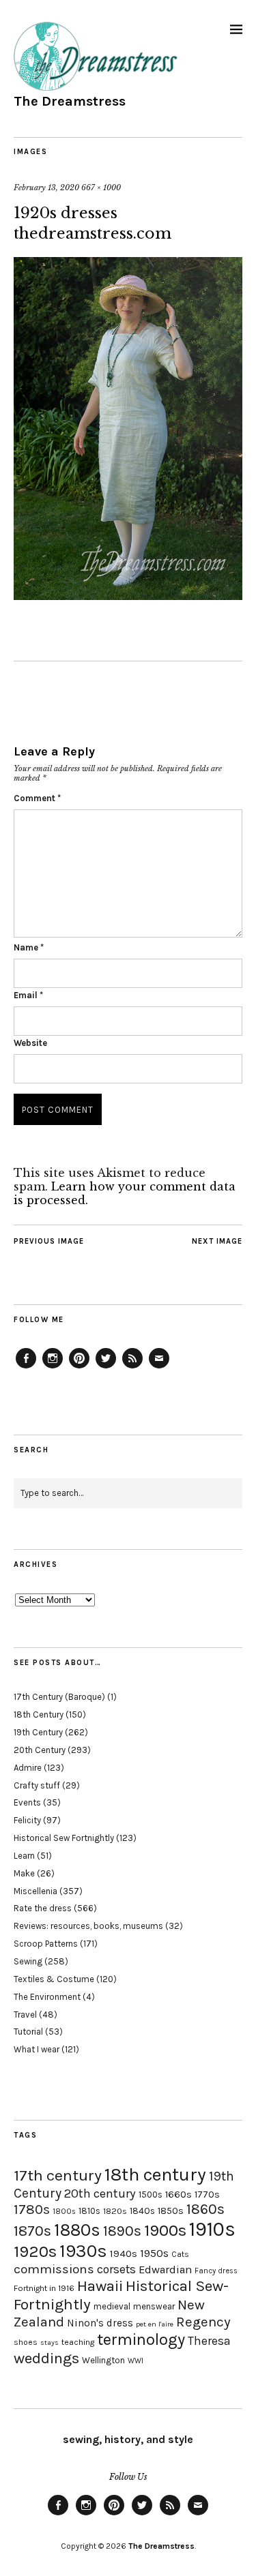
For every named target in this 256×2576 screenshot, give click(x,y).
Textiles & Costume (54, 1979)
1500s (151, 2195)
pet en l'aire (155, 2324)
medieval (112, 2306)
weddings (46, 2358)
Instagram (53, 1368)
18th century (155, 2174)
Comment (37, 798)
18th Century (39, 1714)
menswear (154, 2306)
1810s (89, 2211)
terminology (141, 2339)
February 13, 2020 (46, 188)
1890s (122, 2231)
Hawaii (100, 2286)
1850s (171, 2211)
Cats (180, 2254)
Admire (28, 1768)
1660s (179, 2195)
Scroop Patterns (46, 1944)
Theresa (209, 2341)
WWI (136, 2361)
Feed (132, 1368)
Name (29, 947)
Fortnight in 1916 (44, 2288)
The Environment (47, 1997)
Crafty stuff (37, 1785)
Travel (25, 2015)
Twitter (106, 1368)
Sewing (28, 1961)
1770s (207, 2195)
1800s (64, 2212)
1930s (83, 2251)
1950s (154, 2253)
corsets (116, 2269)
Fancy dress (216, 2271)
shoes (26, 2342)
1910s (212, 2229)
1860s (205, 2209)
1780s (32, 2209)
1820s (115, 2211)
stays (49, 2342)
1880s (77, 2230)
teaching (78, 2342)
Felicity (27, 1820)
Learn (24, 1856)
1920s (35, 2251)
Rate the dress (43, 1908)
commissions (54, 2269)
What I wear (37, 2049)
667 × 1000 (101, 188)
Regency (203, 2322)
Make (24, 1873)
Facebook (26, 1368)
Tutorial (28, 2032)
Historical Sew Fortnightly (64, 1838)
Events (27, 1802)
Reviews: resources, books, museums (88, 1926)
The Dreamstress (70, 101)
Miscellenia (35, 1891)
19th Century (38, 1732)
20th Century (40, 1750)
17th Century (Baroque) (59, 1697)
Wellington (103, 2360)
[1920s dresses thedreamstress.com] (128, 596)
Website (30, 1043)
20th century (100, 2193)
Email (28, 995)
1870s (32, 2231)
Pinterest (79, 1368)
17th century (58, 2175)
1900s (165, 2230)
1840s (142, 2211)
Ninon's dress (100, 2323)
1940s (124, 2253)
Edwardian (165, 2270)
